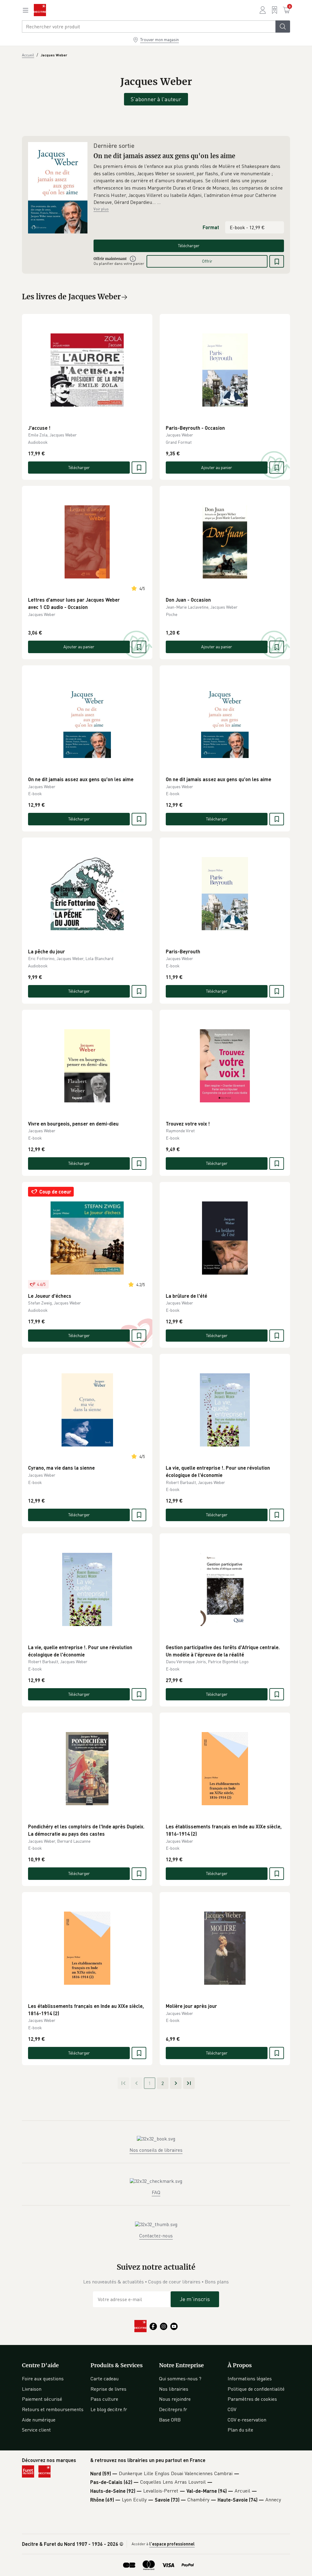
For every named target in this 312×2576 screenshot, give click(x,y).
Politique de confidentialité (256, 2389)
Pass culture (104, 2399)
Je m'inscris (195, 2299)
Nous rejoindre (175, 2399)
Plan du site (240, 2430)
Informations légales (250, 2379)
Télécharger (189, 246)
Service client (36, 2430)
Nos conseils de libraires (156, 2150)
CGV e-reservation (247, 2420)
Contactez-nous (156, 2236)
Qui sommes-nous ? (180, 2379)
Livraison (32, 2389)
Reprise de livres (108, 2389)
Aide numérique (39, 2420)
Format (211, 227)
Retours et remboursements (53, 2409)
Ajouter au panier (217, 467)
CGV (232, 2409)
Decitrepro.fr (173, 2409)
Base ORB (170, 2420)
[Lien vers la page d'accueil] (40, 10)
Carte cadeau (105, 2379)
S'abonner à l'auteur (156, 99)
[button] (189, 184)
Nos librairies (174, 2389)
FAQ (156, 2192)
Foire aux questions (43, 2379)
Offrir (207, 261)
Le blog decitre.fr (109, 2409)
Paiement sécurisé (42, 2399)
